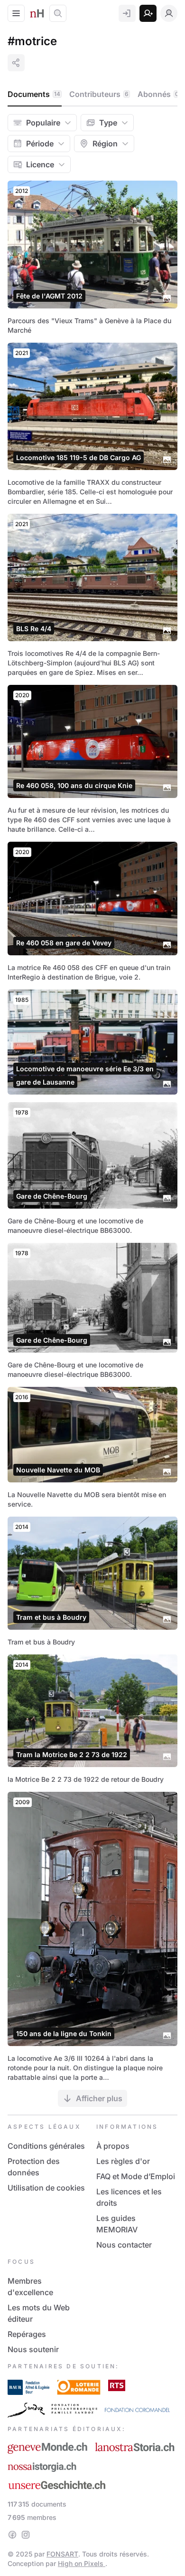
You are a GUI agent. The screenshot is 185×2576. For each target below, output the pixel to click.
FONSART (62, 2554)
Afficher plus (99, 2098)
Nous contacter (124, 2245)
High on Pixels (82, 2563)
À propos (113, 2146)
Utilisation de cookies (46, 2188)
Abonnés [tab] (158, 94)
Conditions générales (46, 2146)
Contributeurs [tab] (99, 94)
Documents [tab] (34, 94)
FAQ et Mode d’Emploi (136, 2176)
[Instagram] (26, 2535)
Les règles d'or (123, 2161)
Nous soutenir (33, 2349)
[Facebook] (12, 2535)
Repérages (27, 2334)
